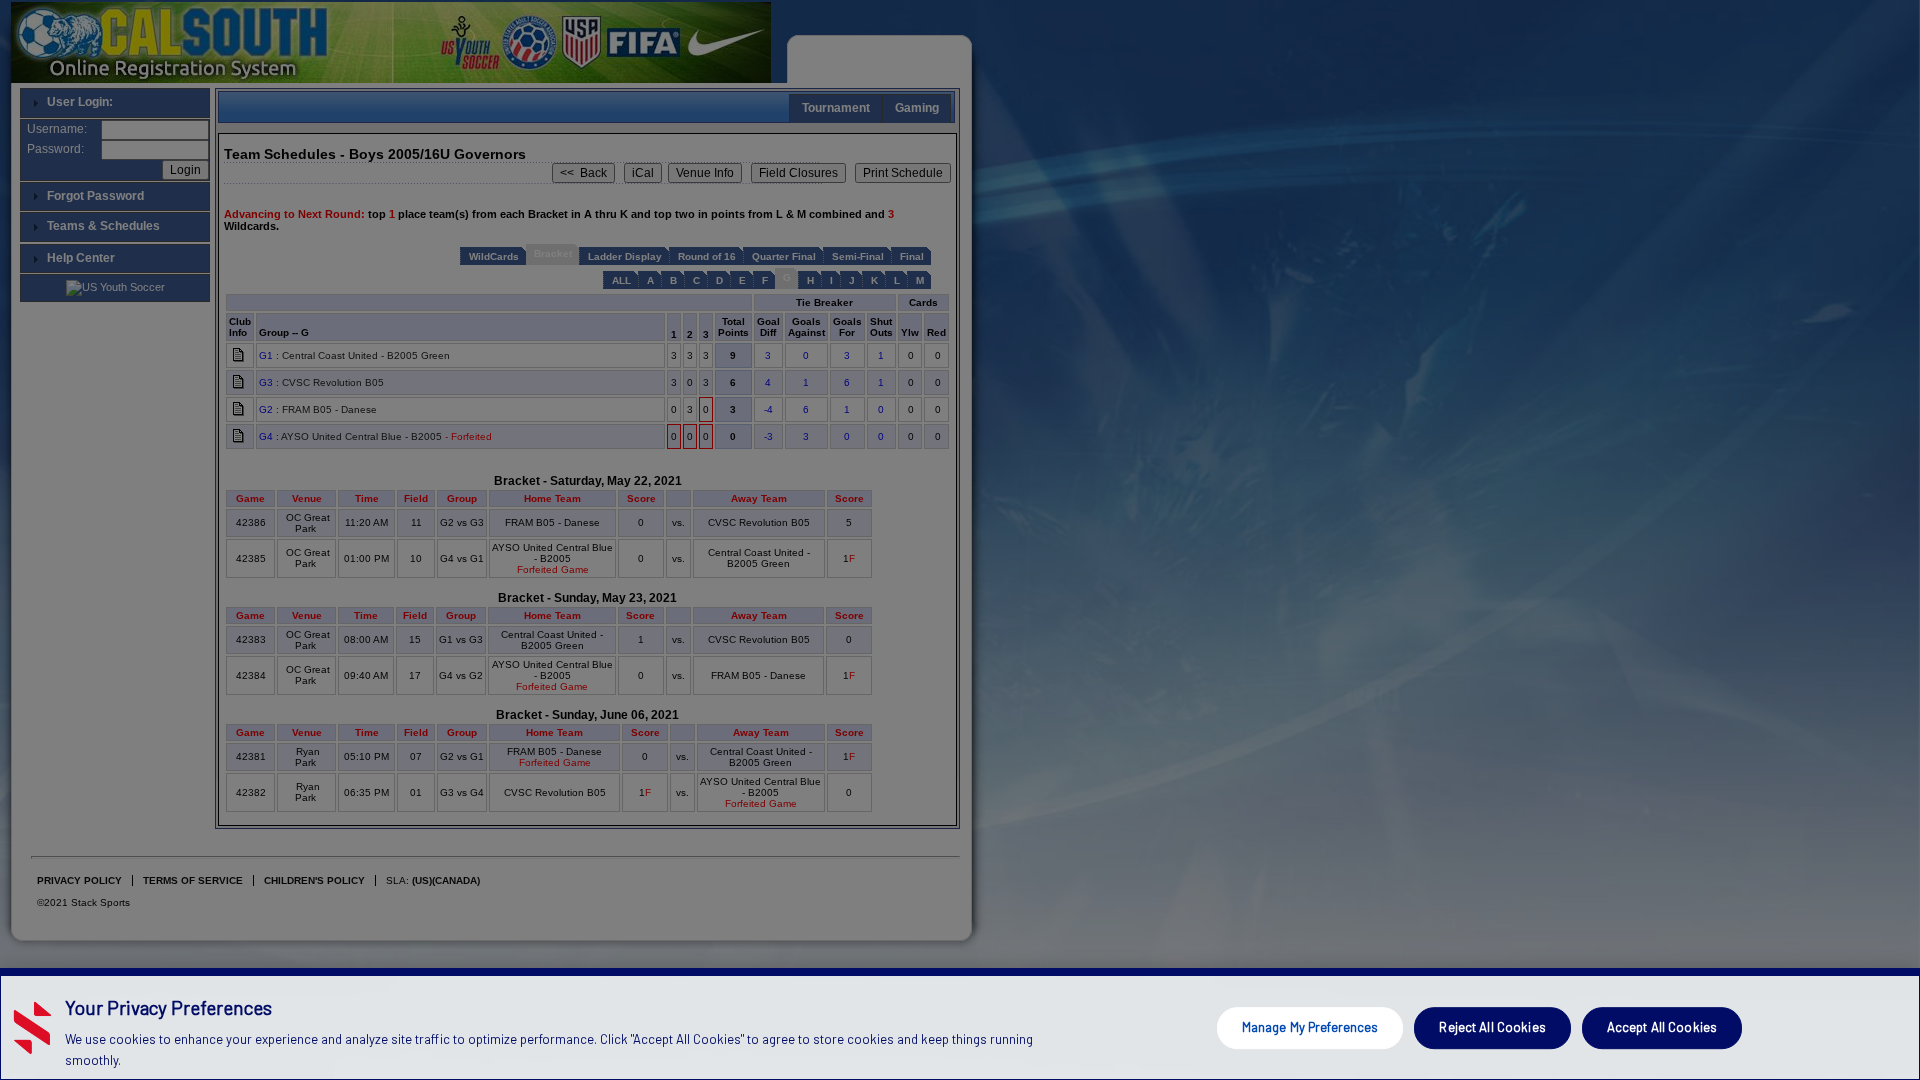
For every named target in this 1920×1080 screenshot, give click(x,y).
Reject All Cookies (1492, 1027)
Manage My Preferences (1310, 1027)
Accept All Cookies (1662, 1027)
